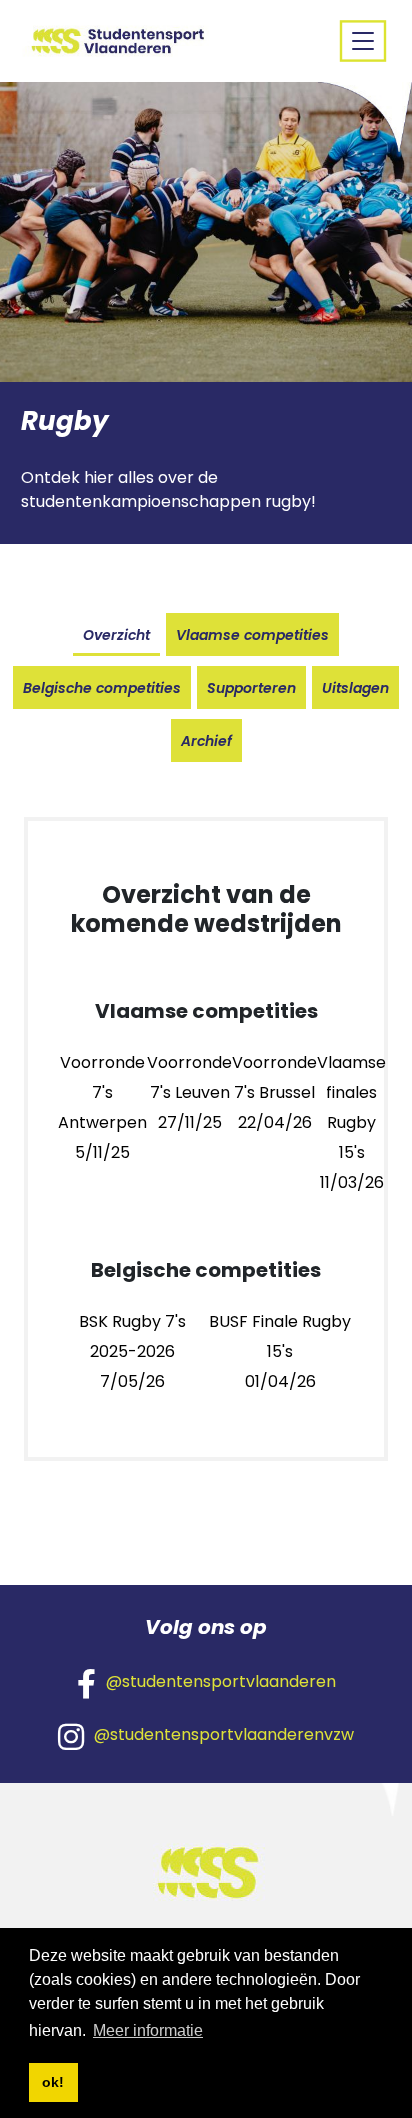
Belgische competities (102, 688)
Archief (206, 741)
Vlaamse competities (252, 635)
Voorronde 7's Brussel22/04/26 (274, 1092)
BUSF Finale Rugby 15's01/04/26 (280, 1351)
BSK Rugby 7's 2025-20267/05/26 (132, 1351)
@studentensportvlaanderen (221, 1681)
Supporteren (251, 688)
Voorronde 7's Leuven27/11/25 (189, 1092)
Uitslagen (355, 688)
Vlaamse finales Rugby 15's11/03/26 (351, 1122)
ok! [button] (53, 2082)
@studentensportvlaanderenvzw (224, 1734)
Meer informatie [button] (148, 2030)
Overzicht (116, 635)
